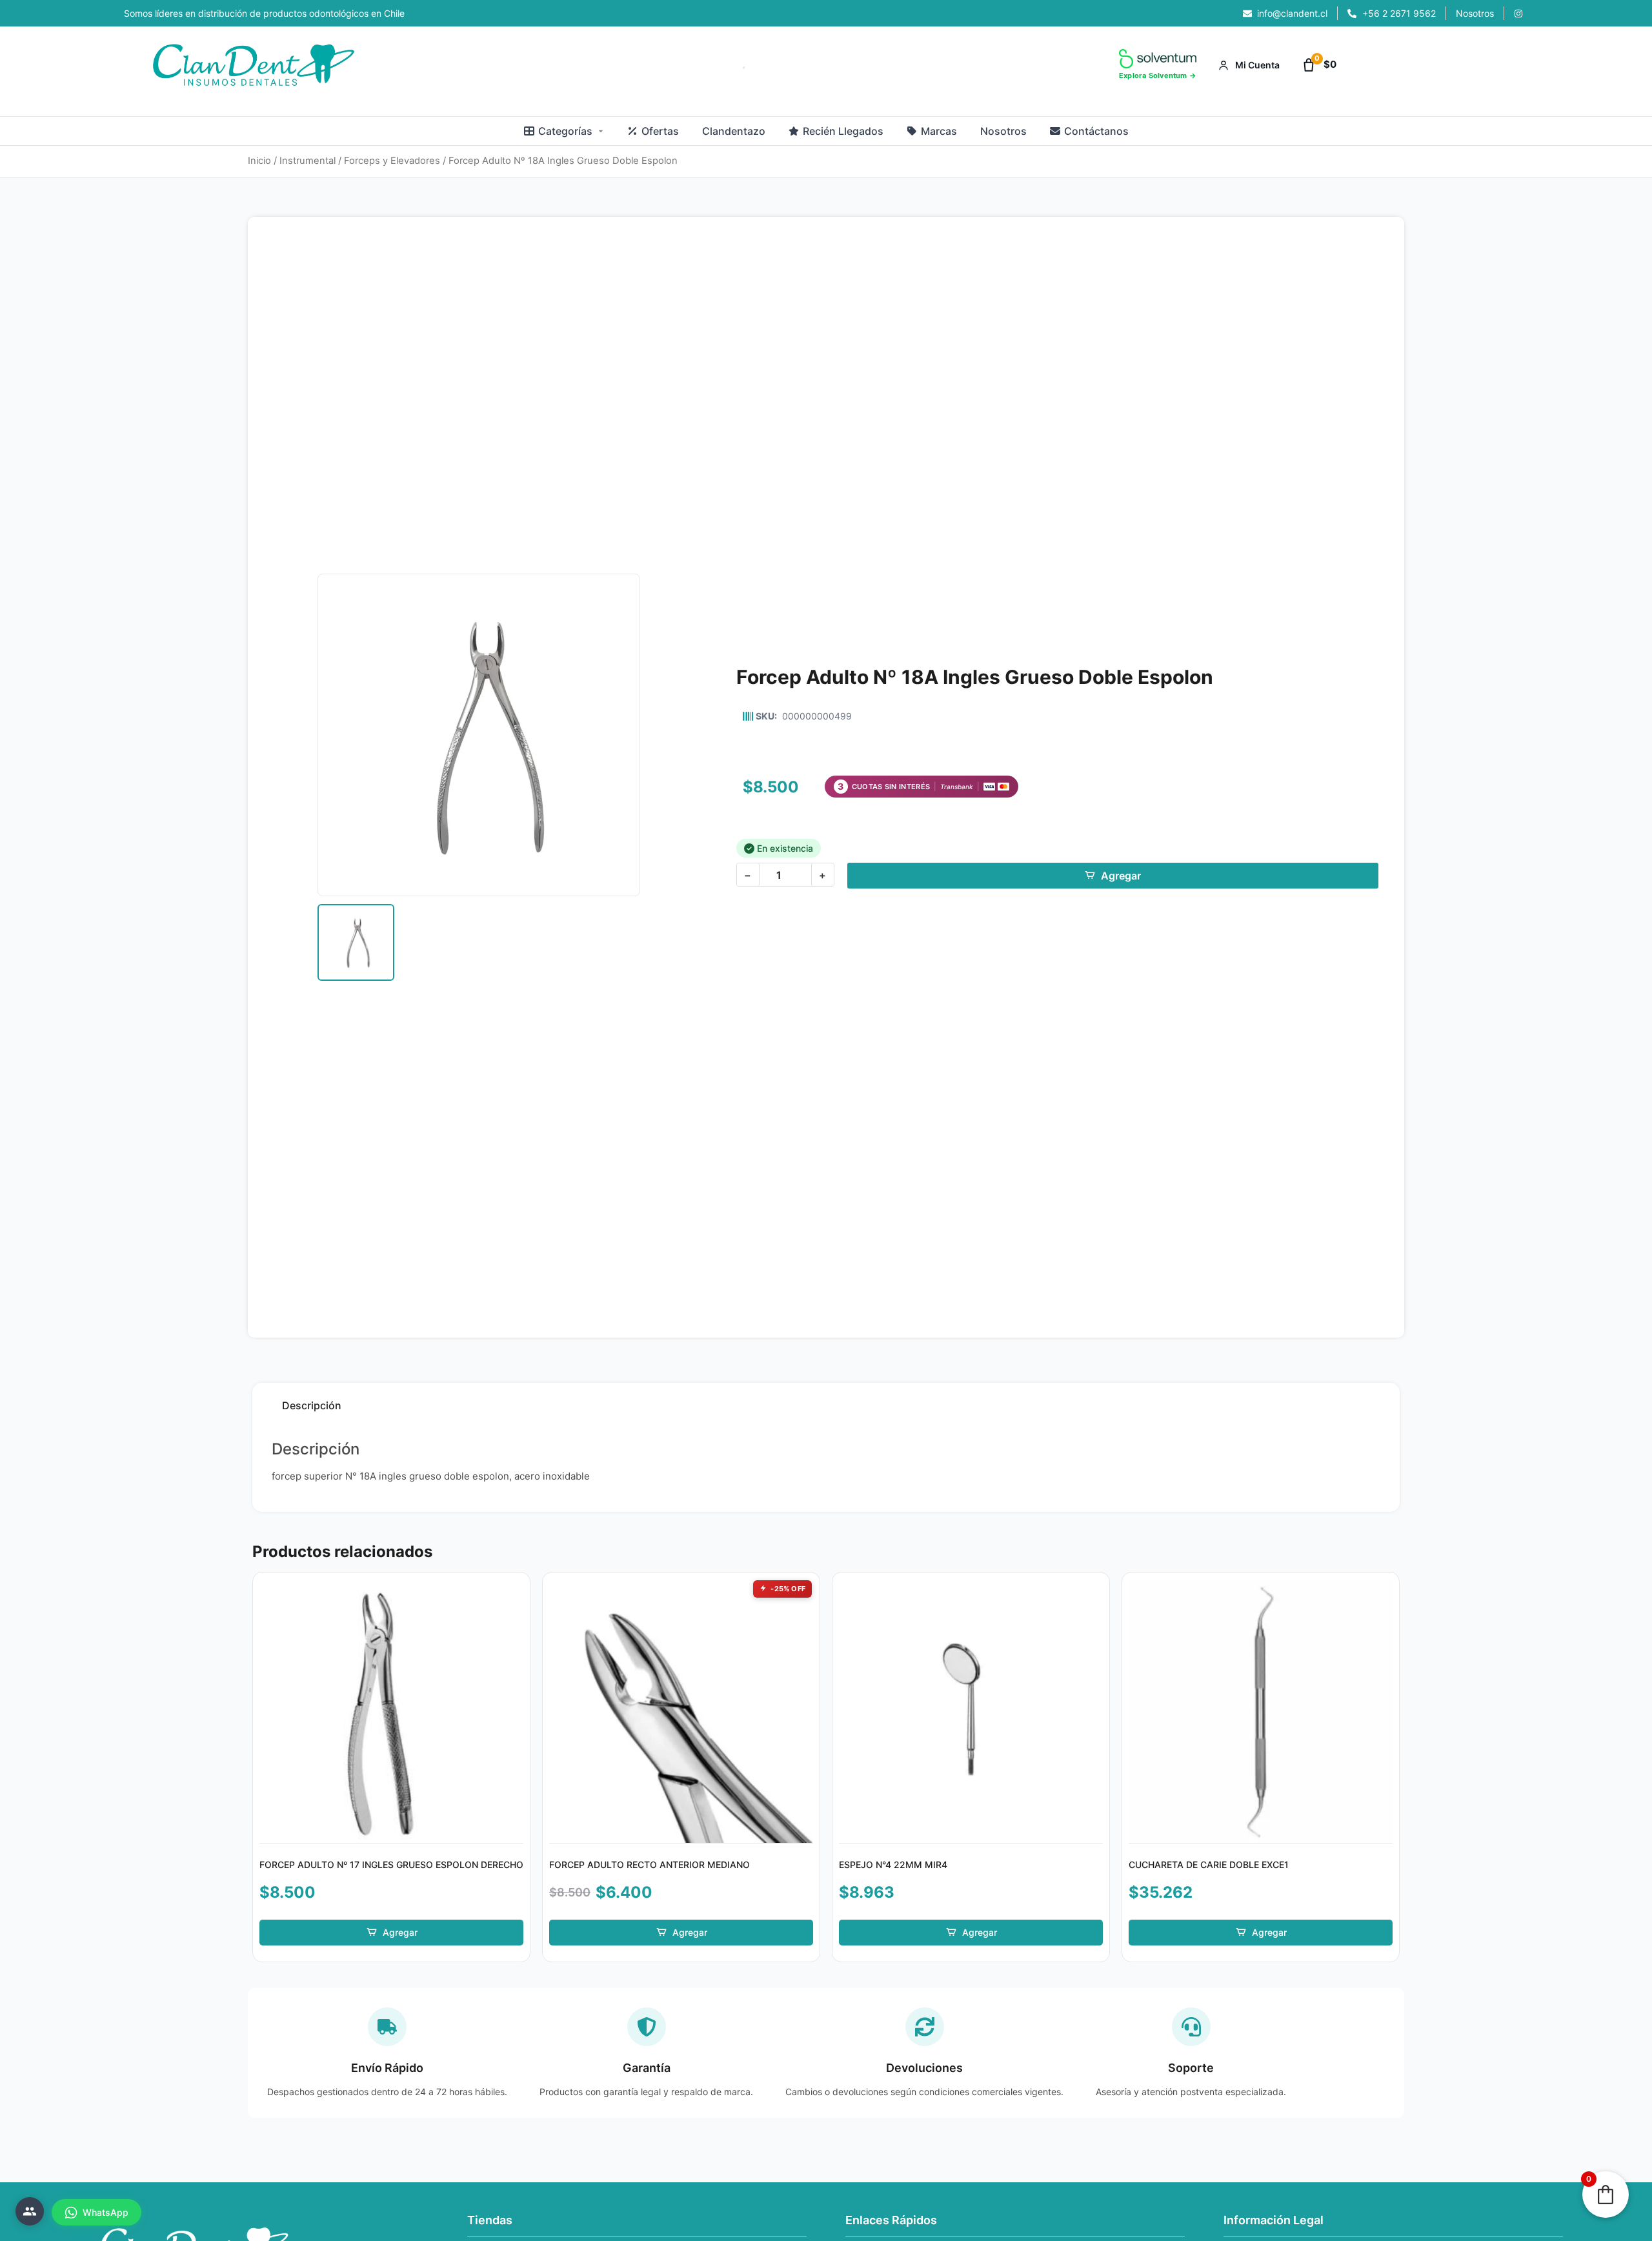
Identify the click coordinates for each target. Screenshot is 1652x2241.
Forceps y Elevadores (392, 161)
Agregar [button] (400, 1932)
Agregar (1121, 876)
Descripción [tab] (312, 1405)
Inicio (259, 161)
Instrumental (307, 161)
